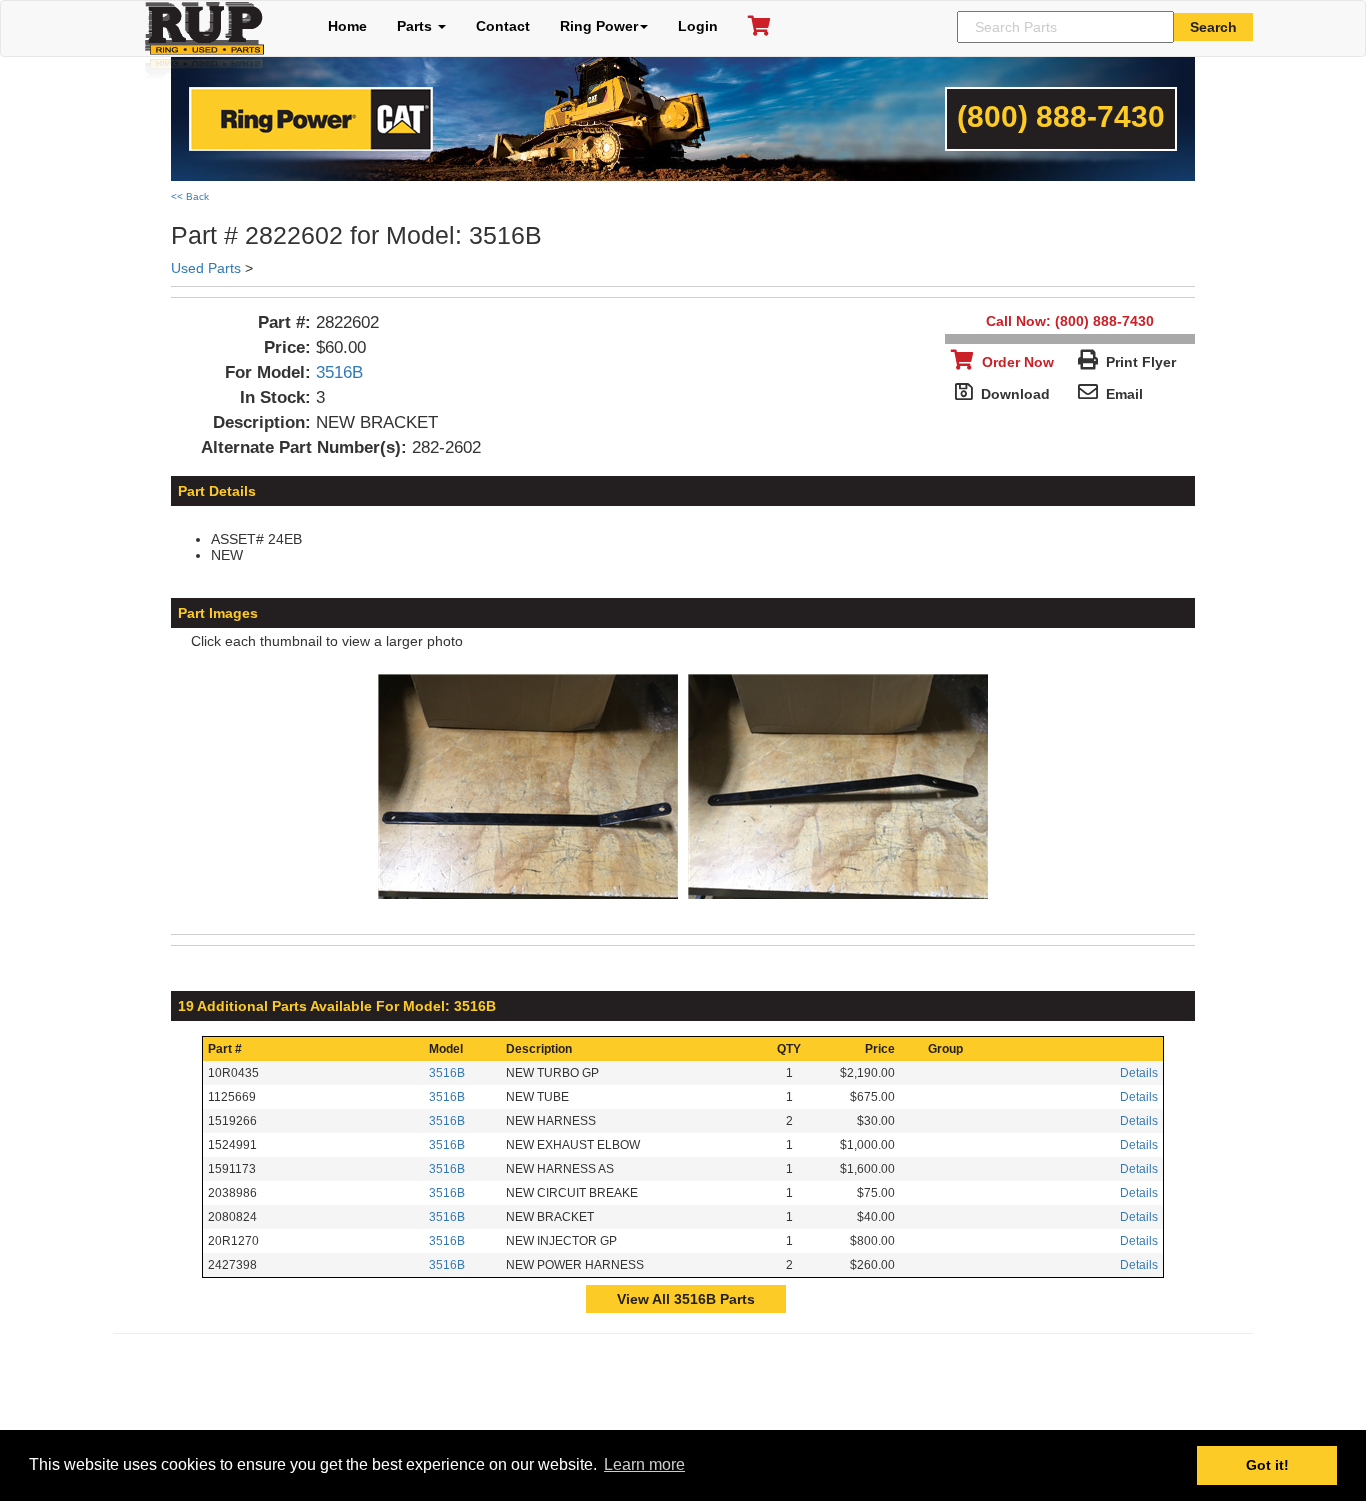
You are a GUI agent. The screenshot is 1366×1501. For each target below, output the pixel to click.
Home (347, 26)
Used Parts (206, 268)
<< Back (190, 196)
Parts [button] (416, 26)
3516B (339, 372)
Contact (503, 26)
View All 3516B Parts (686, 1299)
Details (1139, 1073)
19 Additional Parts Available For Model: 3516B (337, 1006)
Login (698, 26)
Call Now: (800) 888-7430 (1070, 321)
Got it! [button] (1267, 1465)
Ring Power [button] (599, 26)
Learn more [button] (644, 1464)
